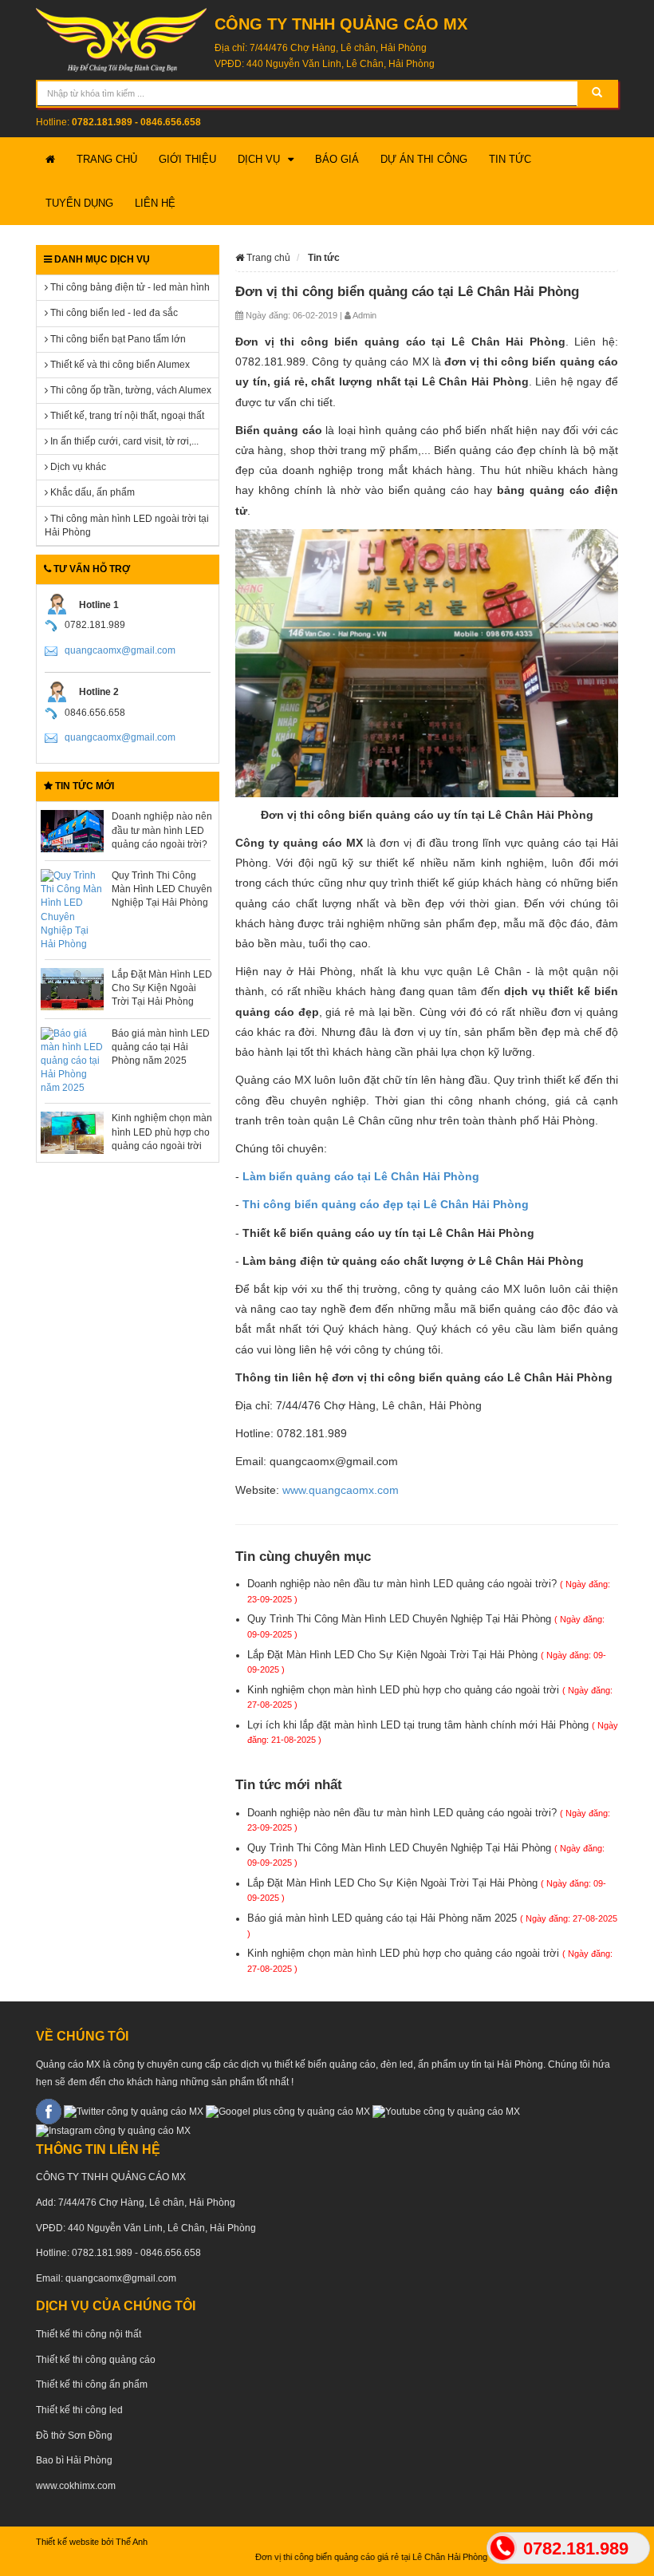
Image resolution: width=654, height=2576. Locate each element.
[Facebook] (49, 2111)
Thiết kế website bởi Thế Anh (92, 2542)
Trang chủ (107, 159)
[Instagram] (113, 2131)
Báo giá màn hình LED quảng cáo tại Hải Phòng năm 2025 (161, 1047)
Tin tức (510, 159)
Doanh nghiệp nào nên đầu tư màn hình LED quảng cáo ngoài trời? (162, 830)
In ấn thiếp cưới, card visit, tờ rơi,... (123, 441)
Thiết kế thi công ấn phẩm (92, 2384)
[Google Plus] (288, 2111)
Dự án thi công (424, 159)
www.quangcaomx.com (341, 1490)
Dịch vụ (259, 159)
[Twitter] (134, 2111)
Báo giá (337, 159)
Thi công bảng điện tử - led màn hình (129, 287)
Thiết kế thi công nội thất (89, 2334)
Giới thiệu (187, 159)
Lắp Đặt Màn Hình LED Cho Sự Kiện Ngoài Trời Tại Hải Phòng (162, 988)
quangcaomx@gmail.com (120, 650)
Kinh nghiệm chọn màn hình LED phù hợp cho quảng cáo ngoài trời (162, 1132)
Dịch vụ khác (77, 467)
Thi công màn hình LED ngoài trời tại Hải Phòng (127, 525)
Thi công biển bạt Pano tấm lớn (117, 339)
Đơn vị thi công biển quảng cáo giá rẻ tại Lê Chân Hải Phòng (347, 2557)
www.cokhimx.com (76, 2486)
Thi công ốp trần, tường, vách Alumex (130, 390)
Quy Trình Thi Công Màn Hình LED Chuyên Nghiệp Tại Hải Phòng (162, 889)
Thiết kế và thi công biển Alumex (119, 365)
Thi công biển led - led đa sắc (113, 313)
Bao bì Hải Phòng (74, 2460)
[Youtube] (446, 2111)
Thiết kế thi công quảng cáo (96, 2360)
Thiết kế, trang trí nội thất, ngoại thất (126, 416)
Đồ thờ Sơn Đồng (74, 2436)
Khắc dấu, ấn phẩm (91, 492)
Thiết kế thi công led (79, 2410)
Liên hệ (155, 203)
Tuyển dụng (79, 203)
